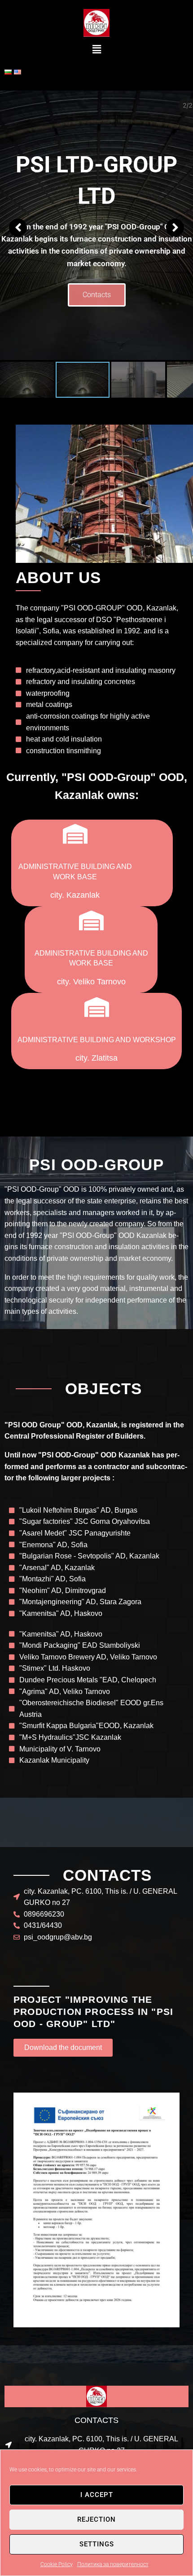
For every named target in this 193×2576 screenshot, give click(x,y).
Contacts (97, 299)
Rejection (96, 2519)
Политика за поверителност (113, 2564)
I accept (97, 2495)
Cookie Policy (57, 2564)
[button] (96, 50)
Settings (97, 2544)
